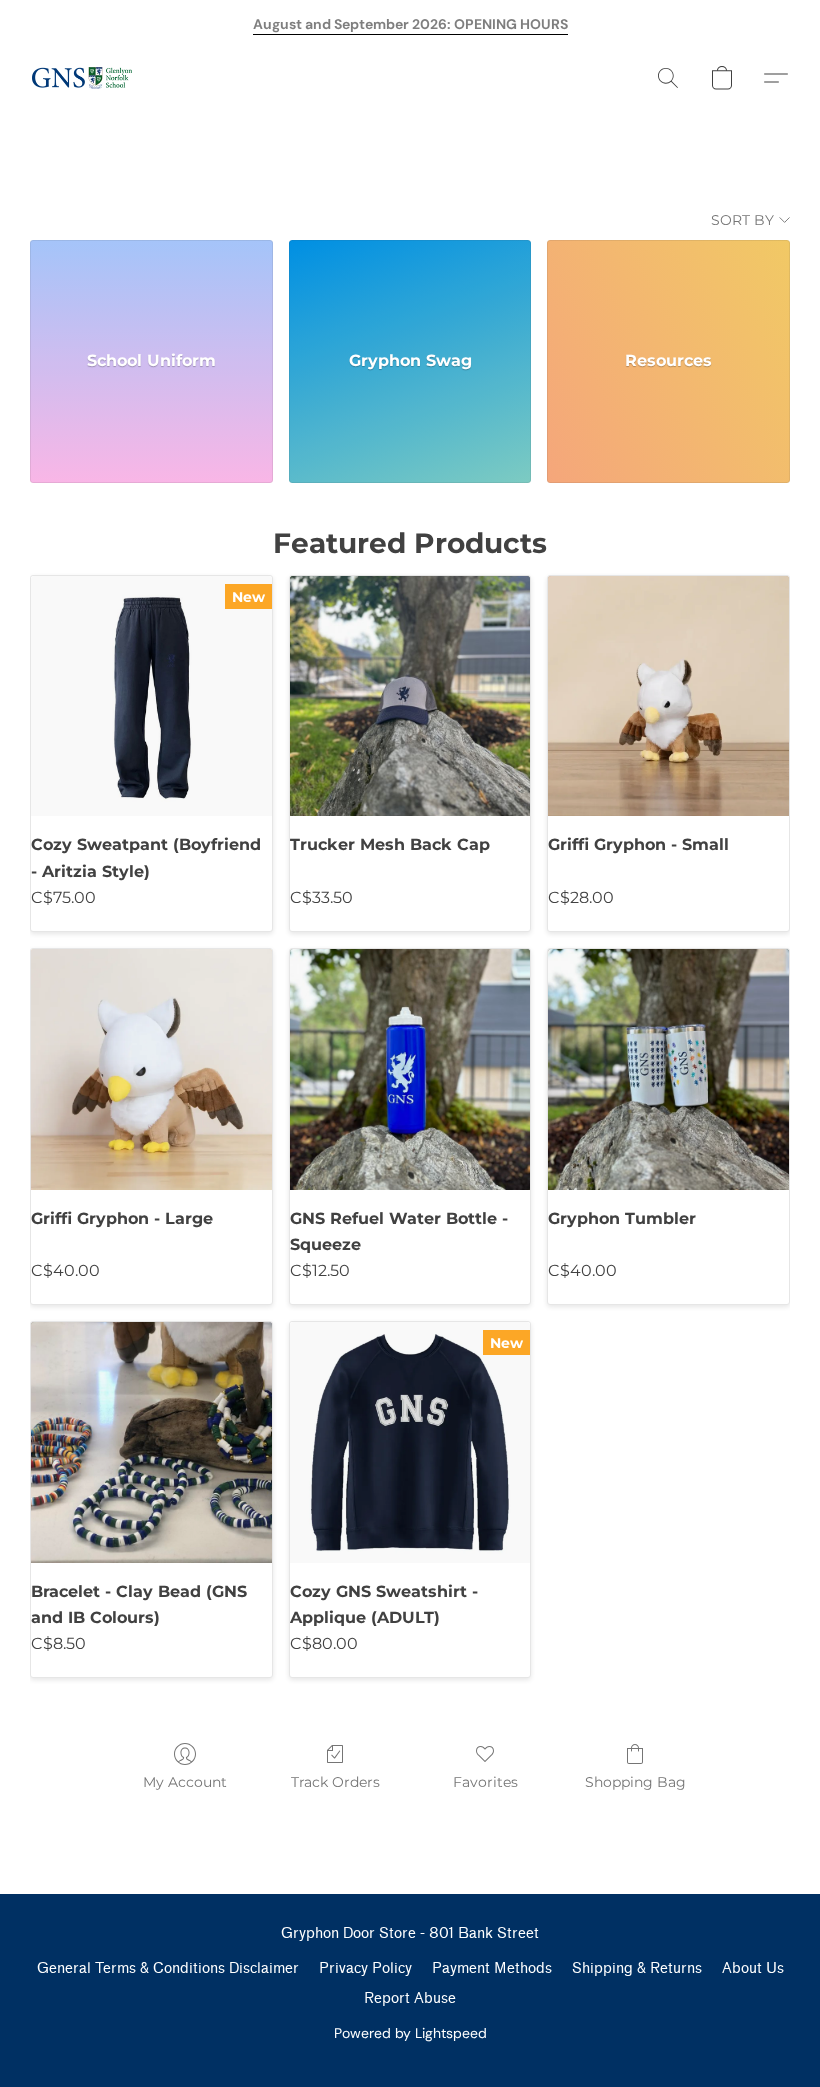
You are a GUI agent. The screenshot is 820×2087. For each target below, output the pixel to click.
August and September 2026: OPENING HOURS (410, 24)
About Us (753, 1968)
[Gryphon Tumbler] (668, 1069)
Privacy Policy (365, 1968)
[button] (82, 78)
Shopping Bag (635, 1782)
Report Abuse (410, 1998)
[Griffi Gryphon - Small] (668, 696)
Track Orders (335, 1782)
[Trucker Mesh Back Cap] (410, 696)
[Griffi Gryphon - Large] (151, 1069)
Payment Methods (492, 1968)
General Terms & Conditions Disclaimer (168, 1968)
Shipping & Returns (637, 1968)
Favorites (485, 1782)
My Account (185, 1782)
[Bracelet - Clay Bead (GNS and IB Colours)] (151, 1442)
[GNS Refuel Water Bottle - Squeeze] (410, 1069)
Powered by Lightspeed (410, 2033)
